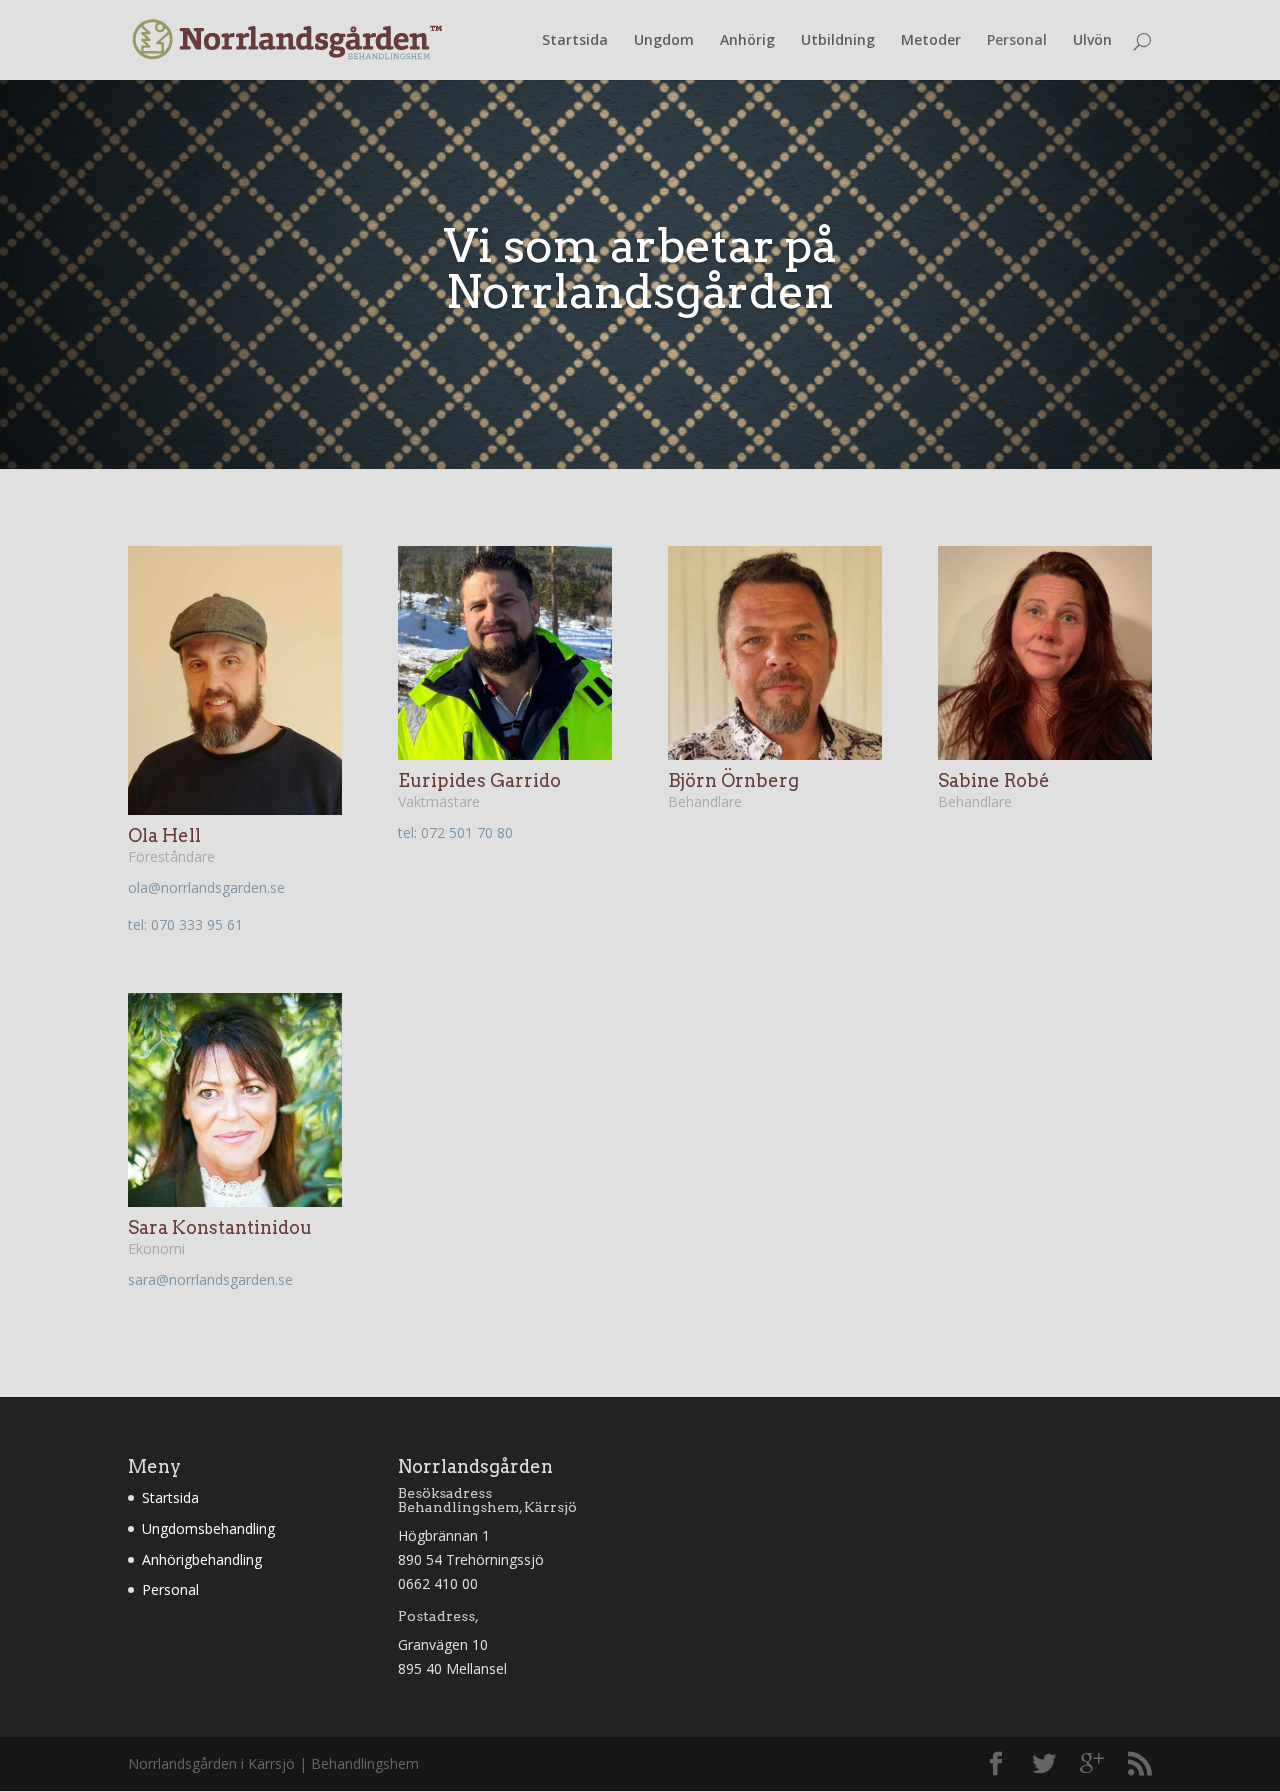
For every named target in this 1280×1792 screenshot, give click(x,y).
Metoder (931, 41)
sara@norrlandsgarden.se (210, 1279)
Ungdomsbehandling (208, 1528)
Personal (1017, 41)
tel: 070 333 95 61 (185, 924)
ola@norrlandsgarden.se (206, 887)
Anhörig (747, 41)
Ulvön (1092, 41)
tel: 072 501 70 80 (455, 832)
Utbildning (838, 41)
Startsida (575, 41)
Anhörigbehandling (202, 1559)
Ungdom (664, 41)
